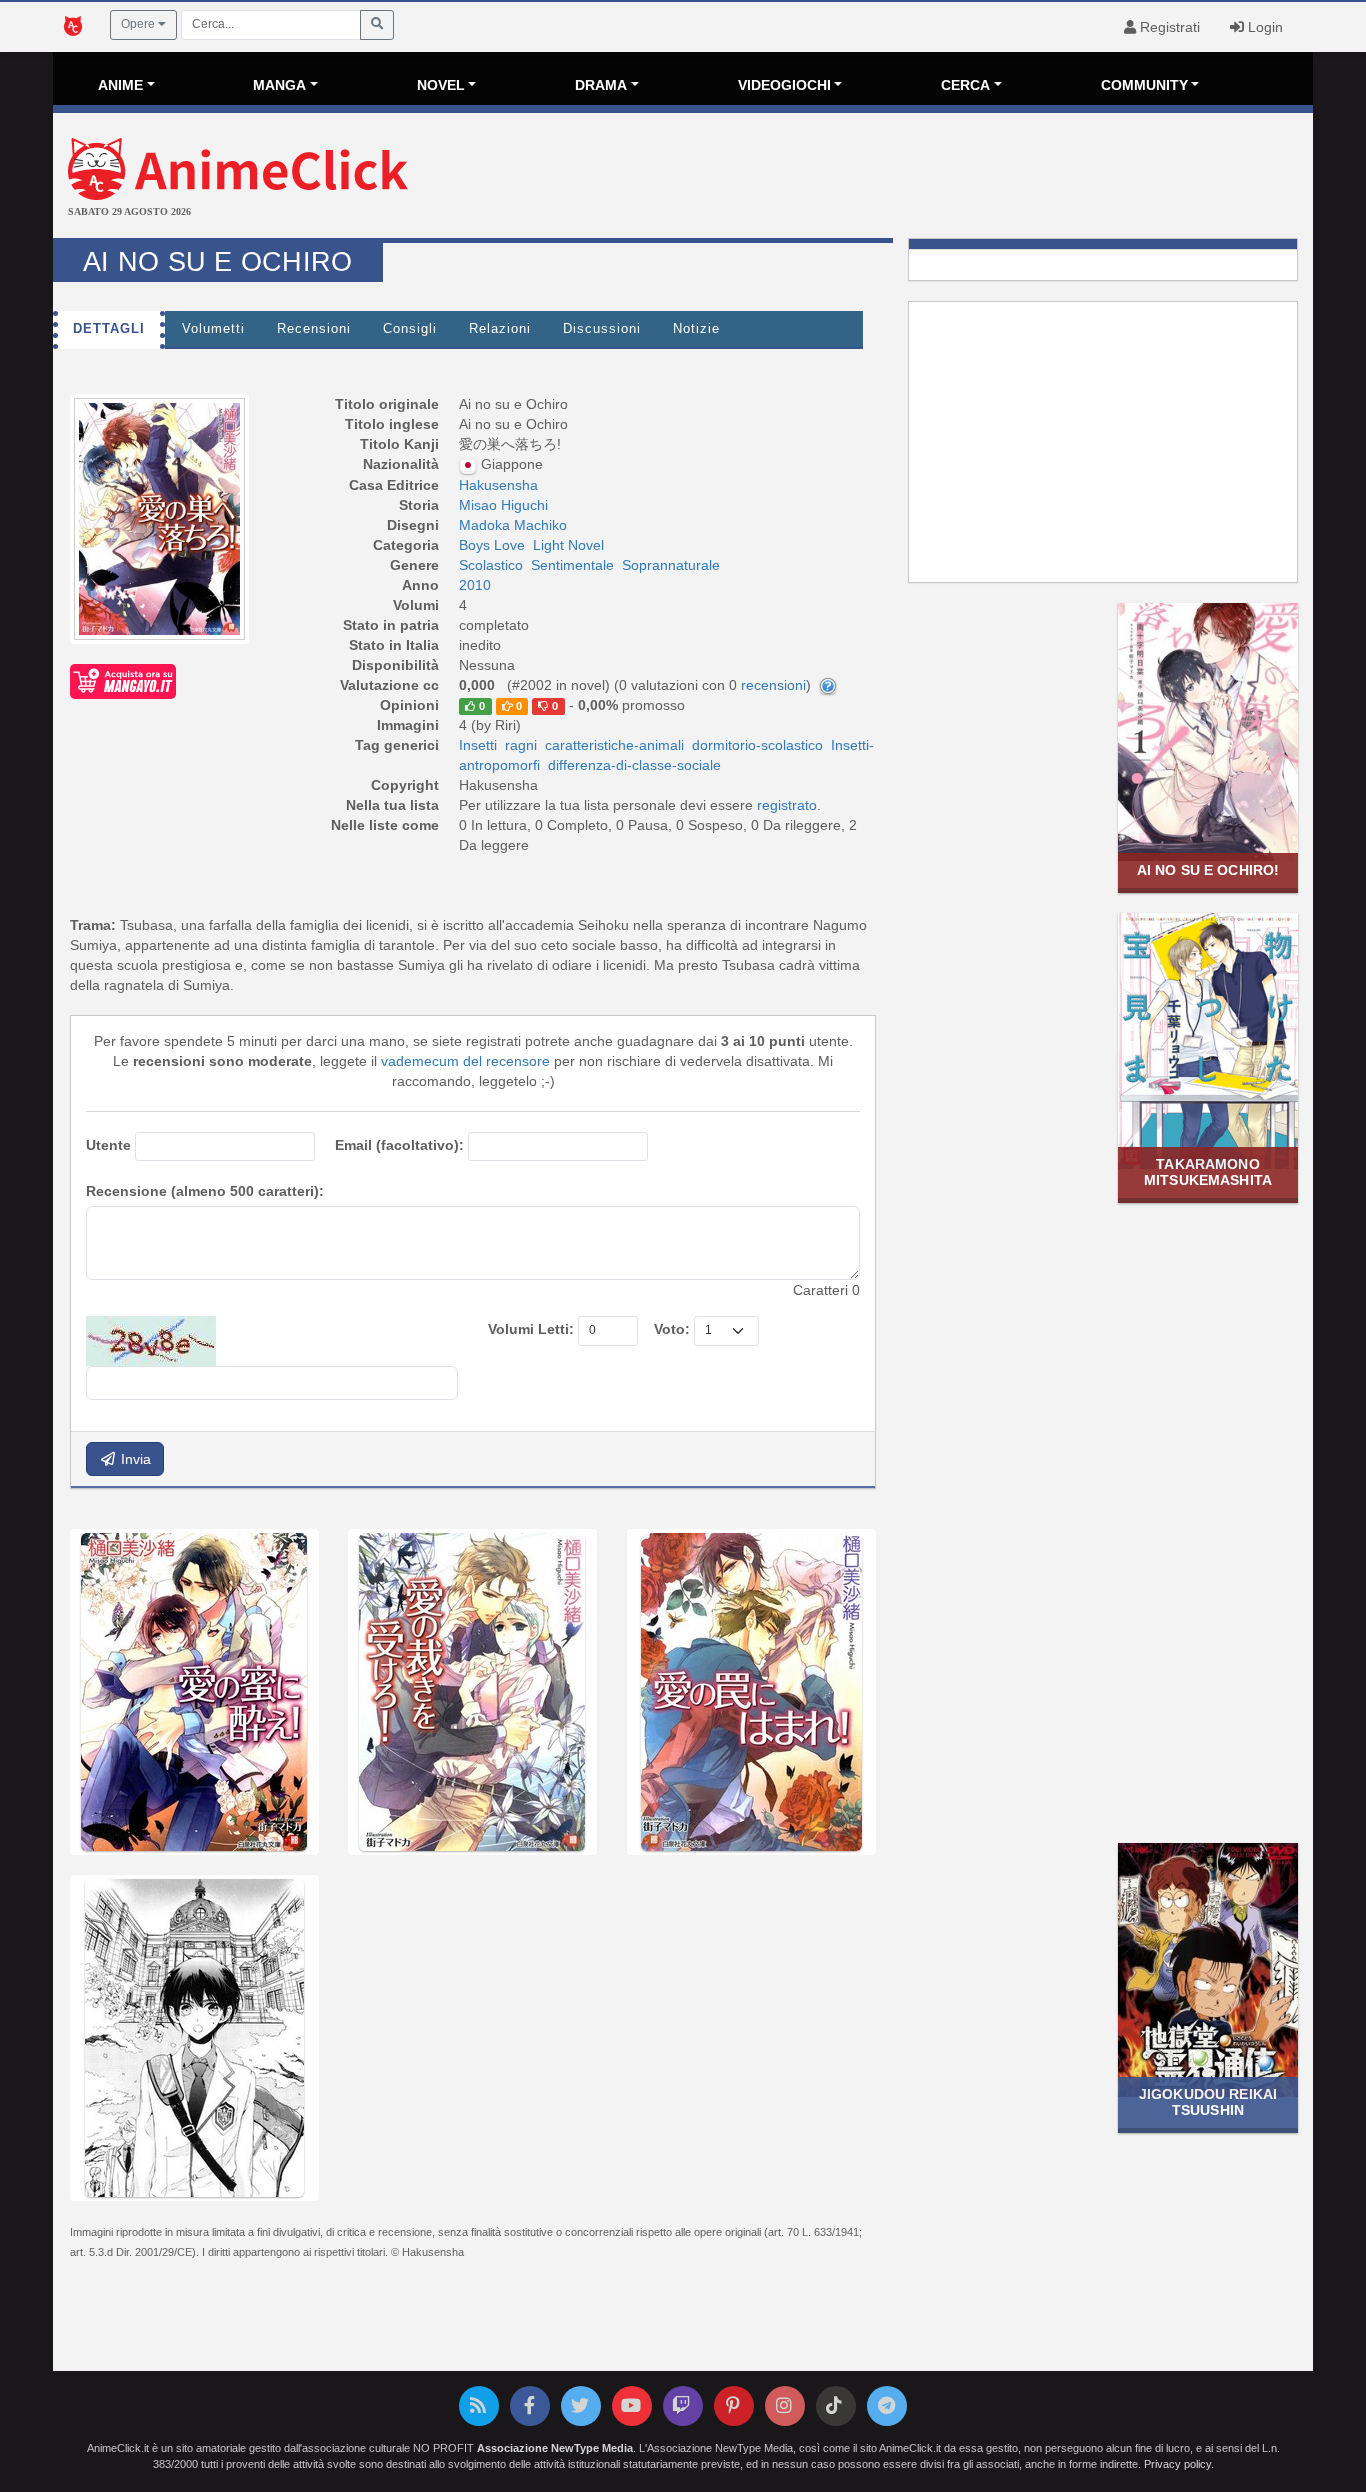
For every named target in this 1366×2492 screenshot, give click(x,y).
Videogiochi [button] (784, 85)
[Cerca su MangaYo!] (123, 680)
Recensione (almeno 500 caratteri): (205, 1191)
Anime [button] (120, 85)
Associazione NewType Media (555, 2448)
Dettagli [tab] (109, 329)
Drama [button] (601, 85)
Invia (134, 1459)
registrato (787, 805)
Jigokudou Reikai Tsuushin (1208, 2101)
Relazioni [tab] (500, 329)
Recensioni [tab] (314, 329)
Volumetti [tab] (213, 329)
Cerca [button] (965, 85)
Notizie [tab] (696, 329)
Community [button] (1144, 85)
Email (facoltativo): (399, 1145)
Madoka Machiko (513, 525)
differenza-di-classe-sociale (634, 765)
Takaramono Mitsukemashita (1208, 1171)
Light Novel (568, 545)
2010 (475, 585)
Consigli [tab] (410, 329)
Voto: (672, 1329)
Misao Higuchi (503, 505)
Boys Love (492, 545)
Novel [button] (441, 85)
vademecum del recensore (465, 1061)
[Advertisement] (893, 178)
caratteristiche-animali (614, 745)
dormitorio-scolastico (757, 745)
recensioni (773, 685)
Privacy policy (1177, 2464)
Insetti (478, 745)
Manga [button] (279, 85)
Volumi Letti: (531, 1329)
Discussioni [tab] (602, 329)
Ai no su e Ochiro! (1208, 870)
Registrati (1168, 27)
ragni (521, 745)
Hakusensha (498, 485)
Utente (108, 1145)
